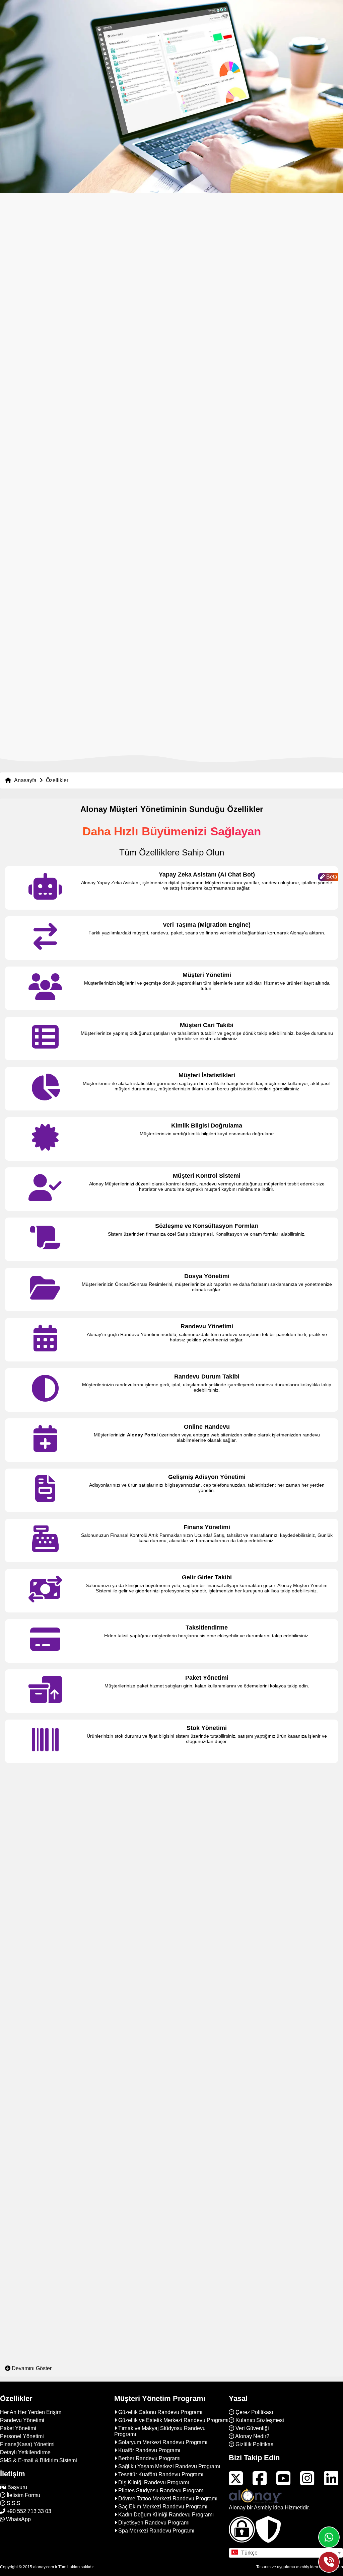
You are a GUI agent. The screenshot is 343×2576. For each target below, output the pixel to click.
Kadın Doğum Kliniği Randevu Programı (166, 2515)
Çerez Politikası (254, 2412)
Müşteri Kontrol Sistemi (207, 1176)
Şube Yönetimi (207, 2029)
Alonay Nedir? (252, 2436)
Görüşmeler (207, 1979)
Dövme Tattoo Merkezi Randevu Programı (168, 2499)
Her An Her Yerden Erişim (31, 2412)
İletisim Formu (23, 2495)
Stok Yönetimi (207, 1728)
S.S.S (13, 2503)
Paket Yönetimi (207, 1678)
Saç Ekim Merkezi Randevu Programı (163, 2507)
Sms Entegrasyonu (207, 2079)
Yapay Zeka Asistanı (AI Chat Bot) (207, 875)
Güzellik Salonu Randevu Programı (160, 2412)
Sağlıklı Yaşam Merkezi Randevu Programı (169, 2466)
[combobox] (286, 2553)
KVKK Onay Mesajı (207, 2130)
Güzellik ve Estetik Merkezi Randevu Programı (173, 2420)
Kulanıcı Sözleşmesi (259, 2420)
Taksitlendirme (207, 1628)
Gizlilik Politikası (254, 2444)
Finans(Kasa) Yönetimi (27, 2444)
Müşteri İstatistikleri (207, 1075)
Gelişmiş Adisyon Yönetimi (207, 1477)
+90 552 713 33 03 (28, 2511)
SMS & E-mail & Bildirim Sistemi (39, 2460)
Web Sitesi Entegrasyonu (207, 2330)
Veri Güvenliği (252, 2428)
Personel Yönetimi (207, 1778)
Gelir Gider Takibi (207, 1577)
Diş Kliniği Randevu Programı (154, 2482)
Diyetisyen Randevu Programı (154, 2523)
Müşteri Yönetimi (207, 975)
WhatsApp (18, 2519)
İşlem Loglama (207, 1929)
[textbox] (286, 2553)
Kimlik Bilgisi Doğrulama (207, 1126)
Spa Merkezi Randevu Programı (156, 2531)
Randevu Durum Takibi (207, 1377)
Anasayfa (25, 780)
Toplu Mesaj (207, 2280)
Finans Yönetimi (207, 1527)
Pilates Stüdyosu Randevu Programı (161, 2490)
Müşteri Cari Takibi (207, 1025)
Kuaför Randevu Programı (149, 2450)
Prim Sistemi (207, 1879)
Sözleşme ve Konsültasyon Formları (207, 1226)
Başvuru (17, 2487)
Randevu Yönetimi (207, 1326)
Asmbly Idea (269, 2508)
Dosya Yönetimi (207, 1276)
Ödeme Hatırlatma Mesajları (207, 2230)
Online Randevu (207, 1427)
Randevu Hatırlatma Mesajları (207, 2180)
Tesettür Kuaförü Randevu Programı (161, 2474)
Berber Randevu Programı (149, 2458)
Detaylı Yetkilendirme (207, 1828)
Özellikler (57, 780)
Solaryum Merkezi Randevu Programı (163, 2442)
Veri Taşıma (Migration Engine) (207, 925)
